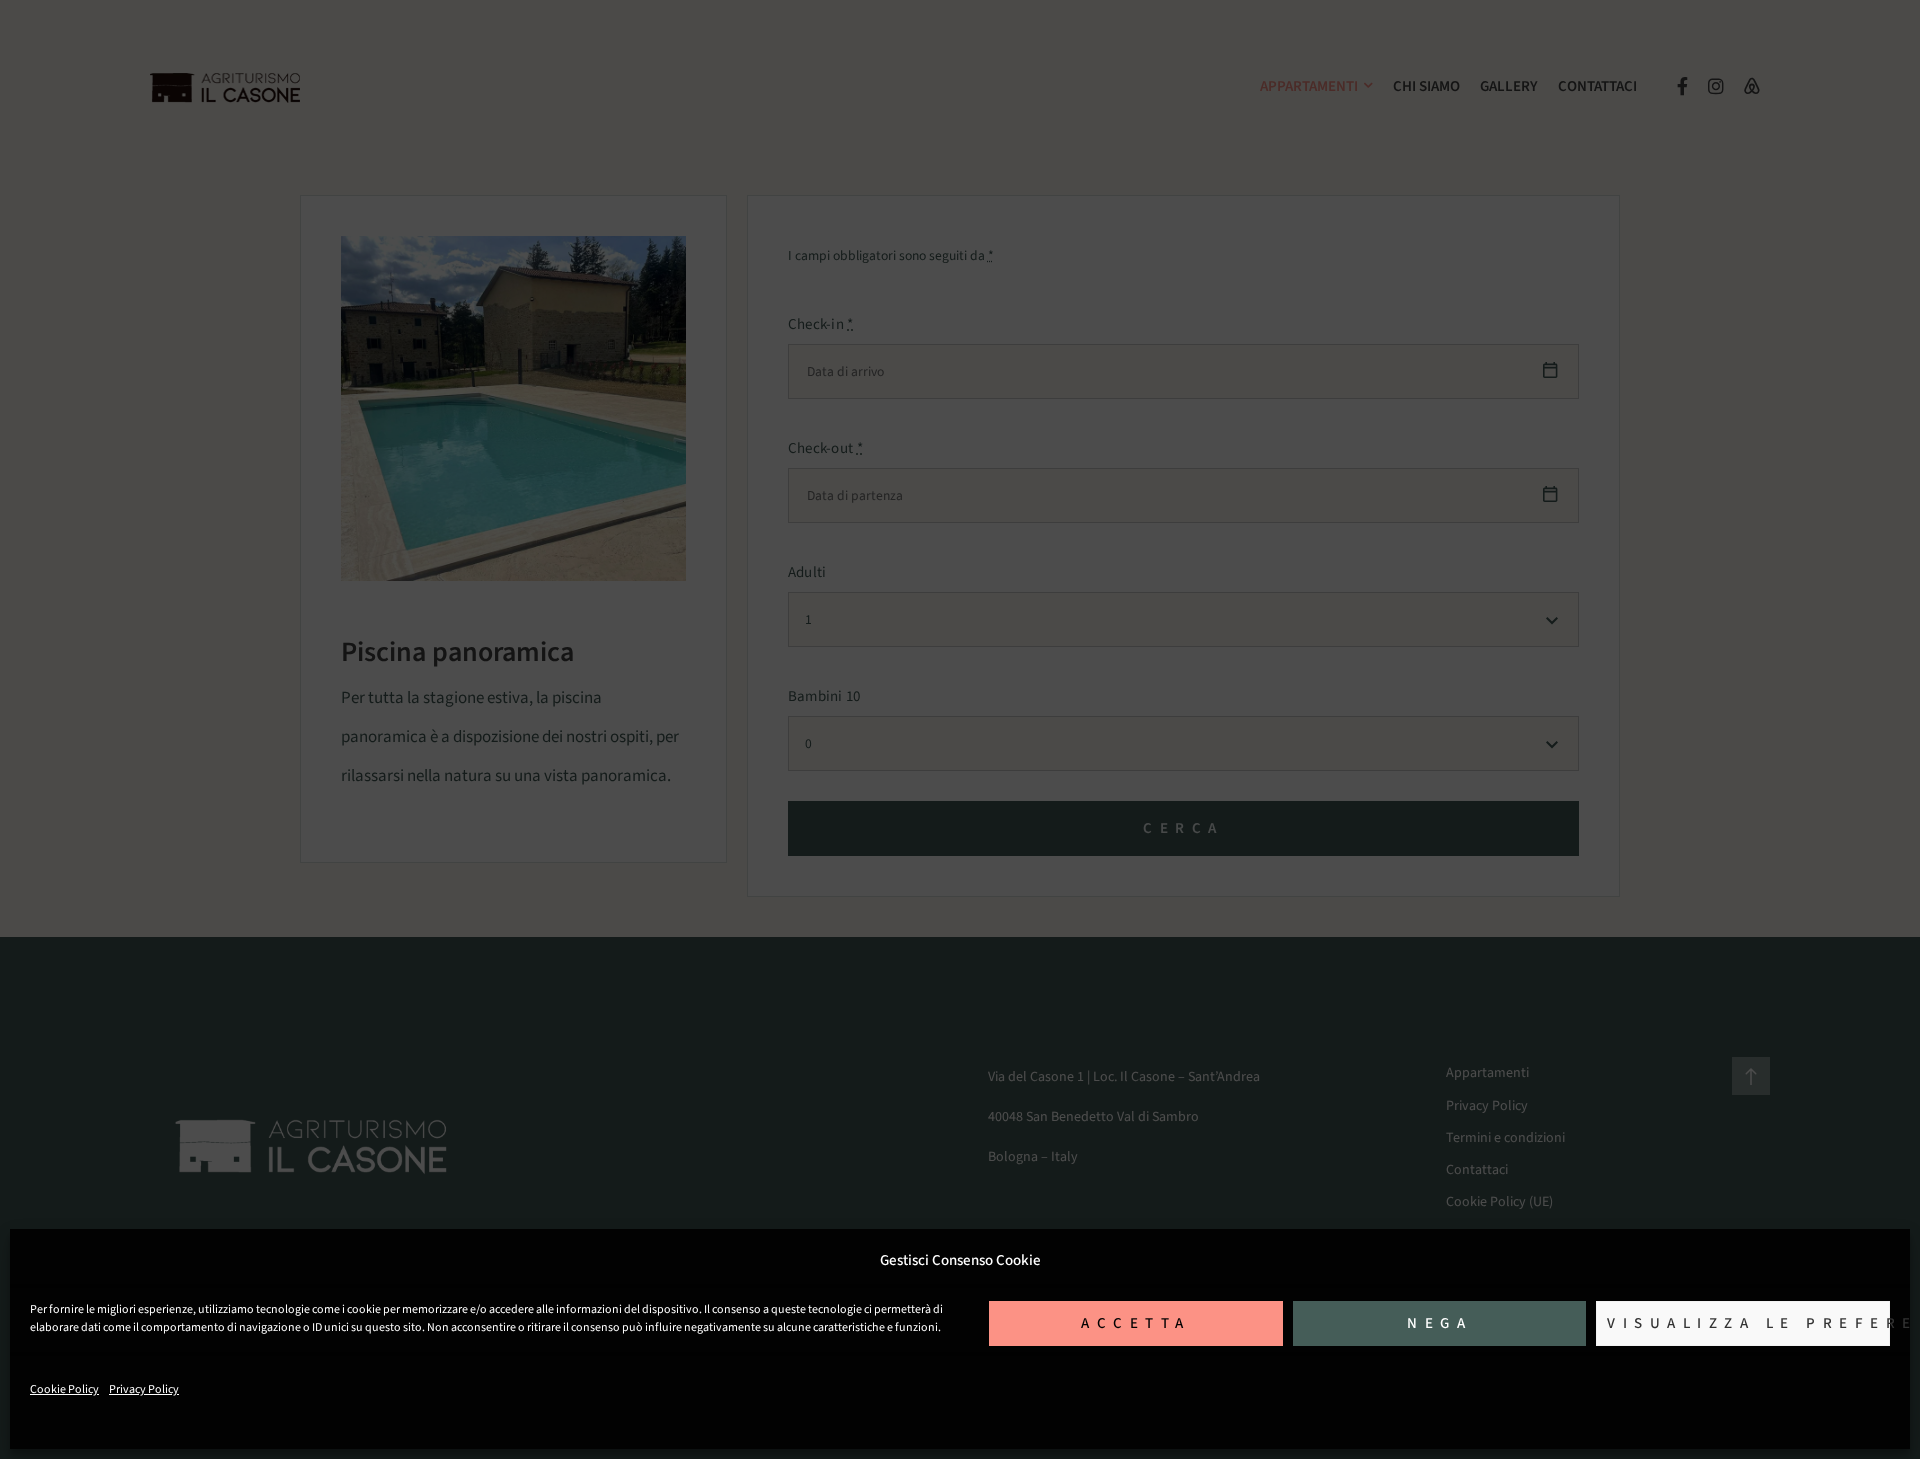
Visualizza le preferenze (1748, 1323)
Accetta (1136, 1323)
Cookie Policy (64, 1389)
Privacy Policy (144, 1389)
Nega (1439, 1323)
